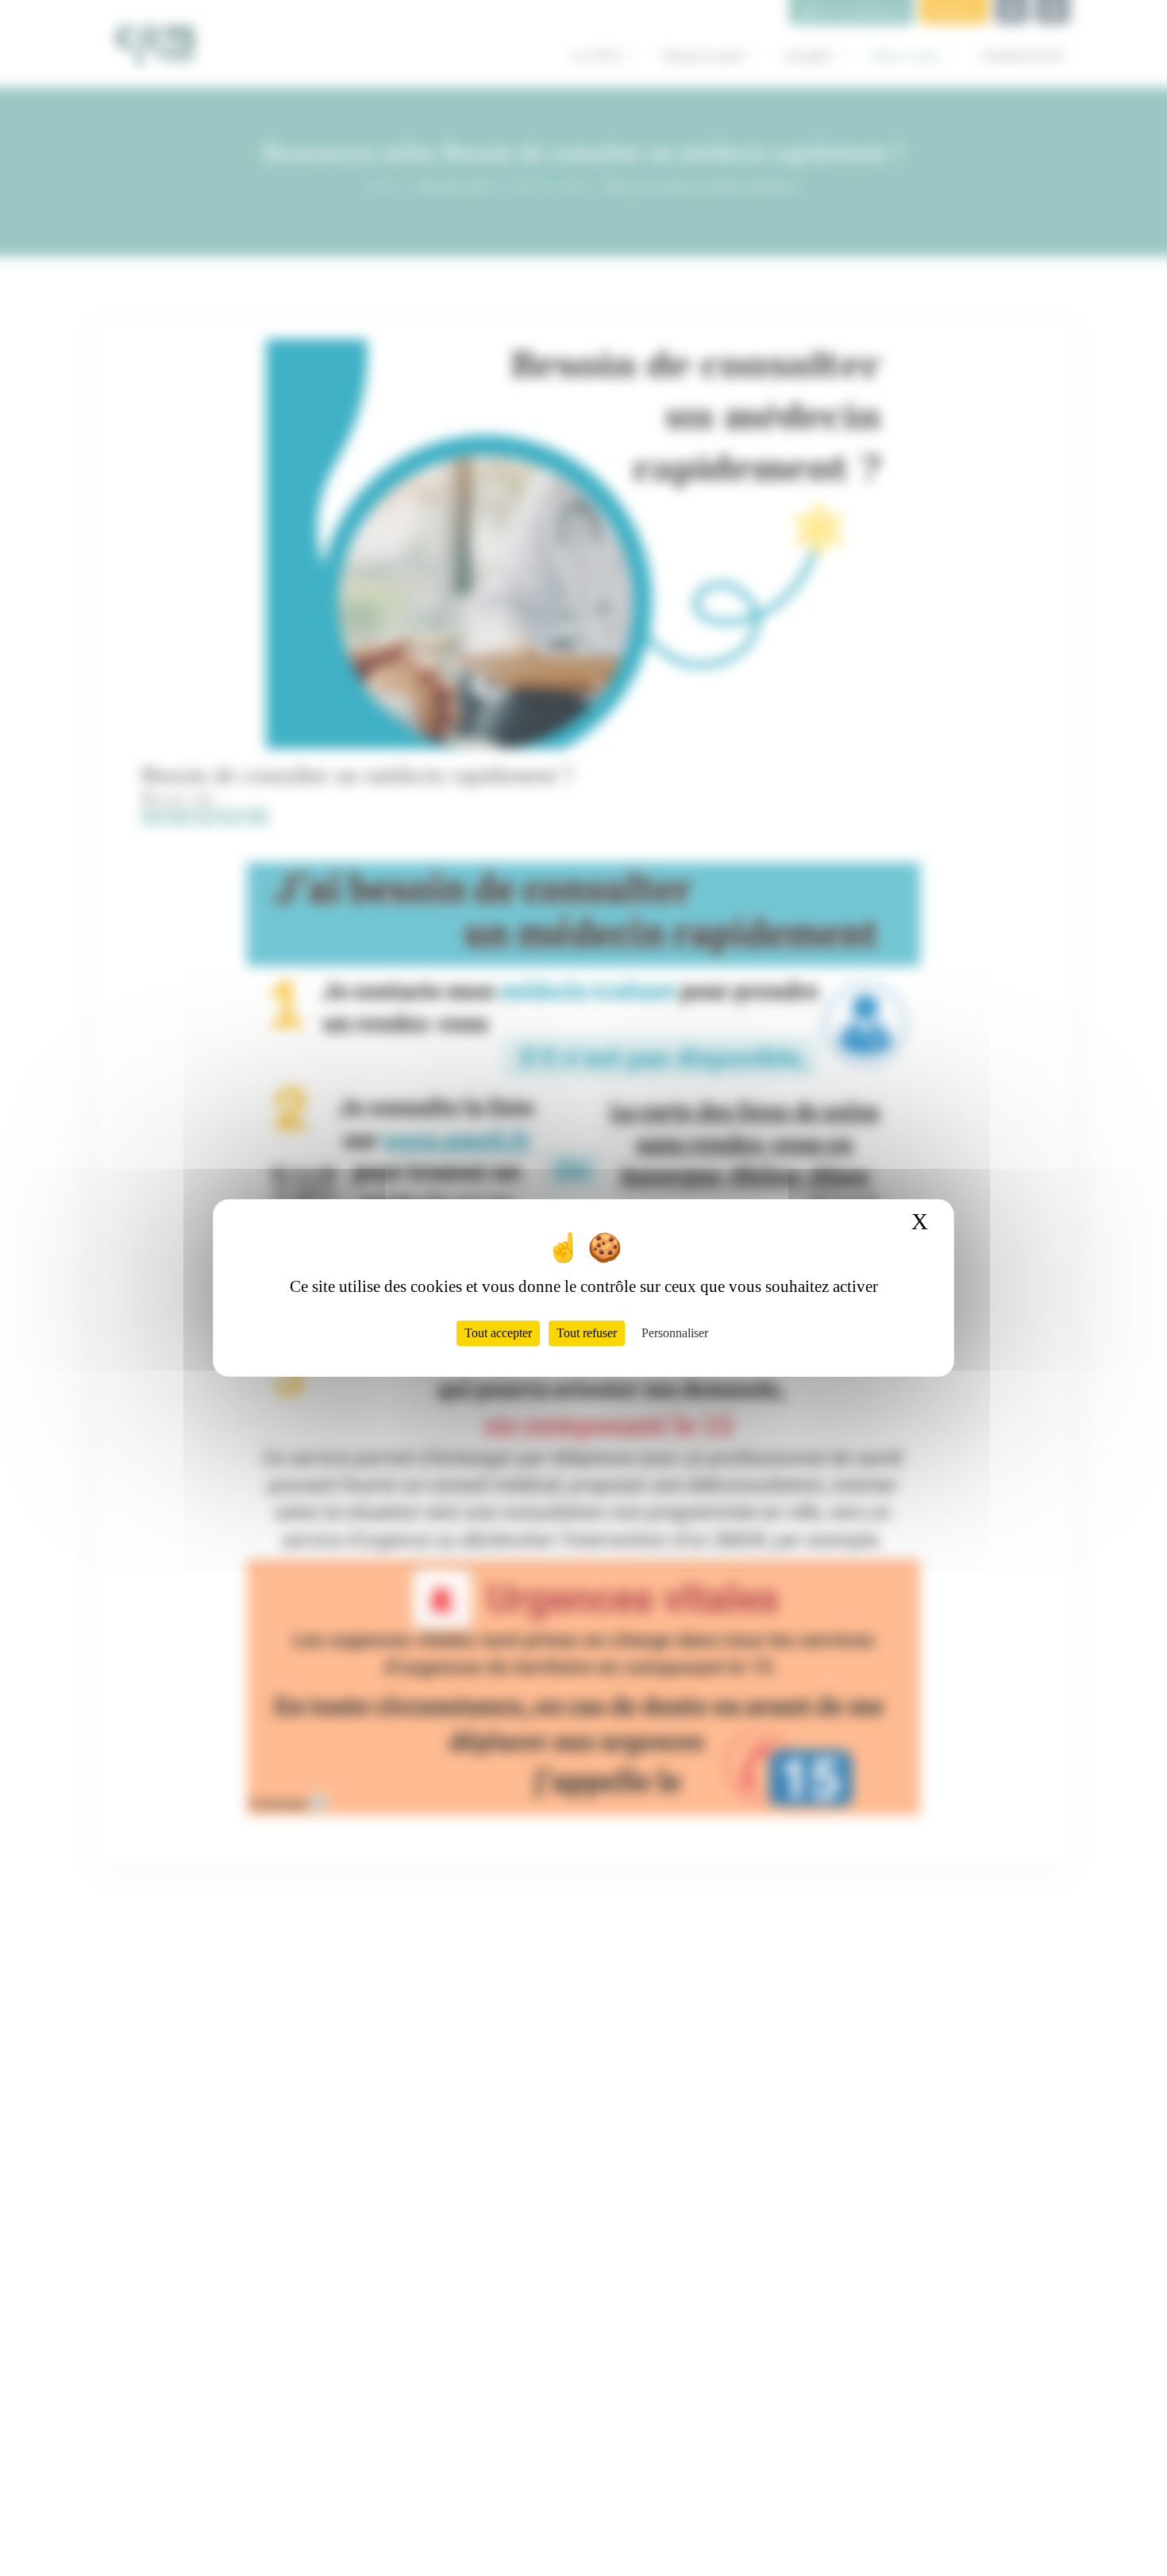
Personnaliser (675, 1333)
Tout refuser (587, 1333)
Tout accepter (498, 1333)
